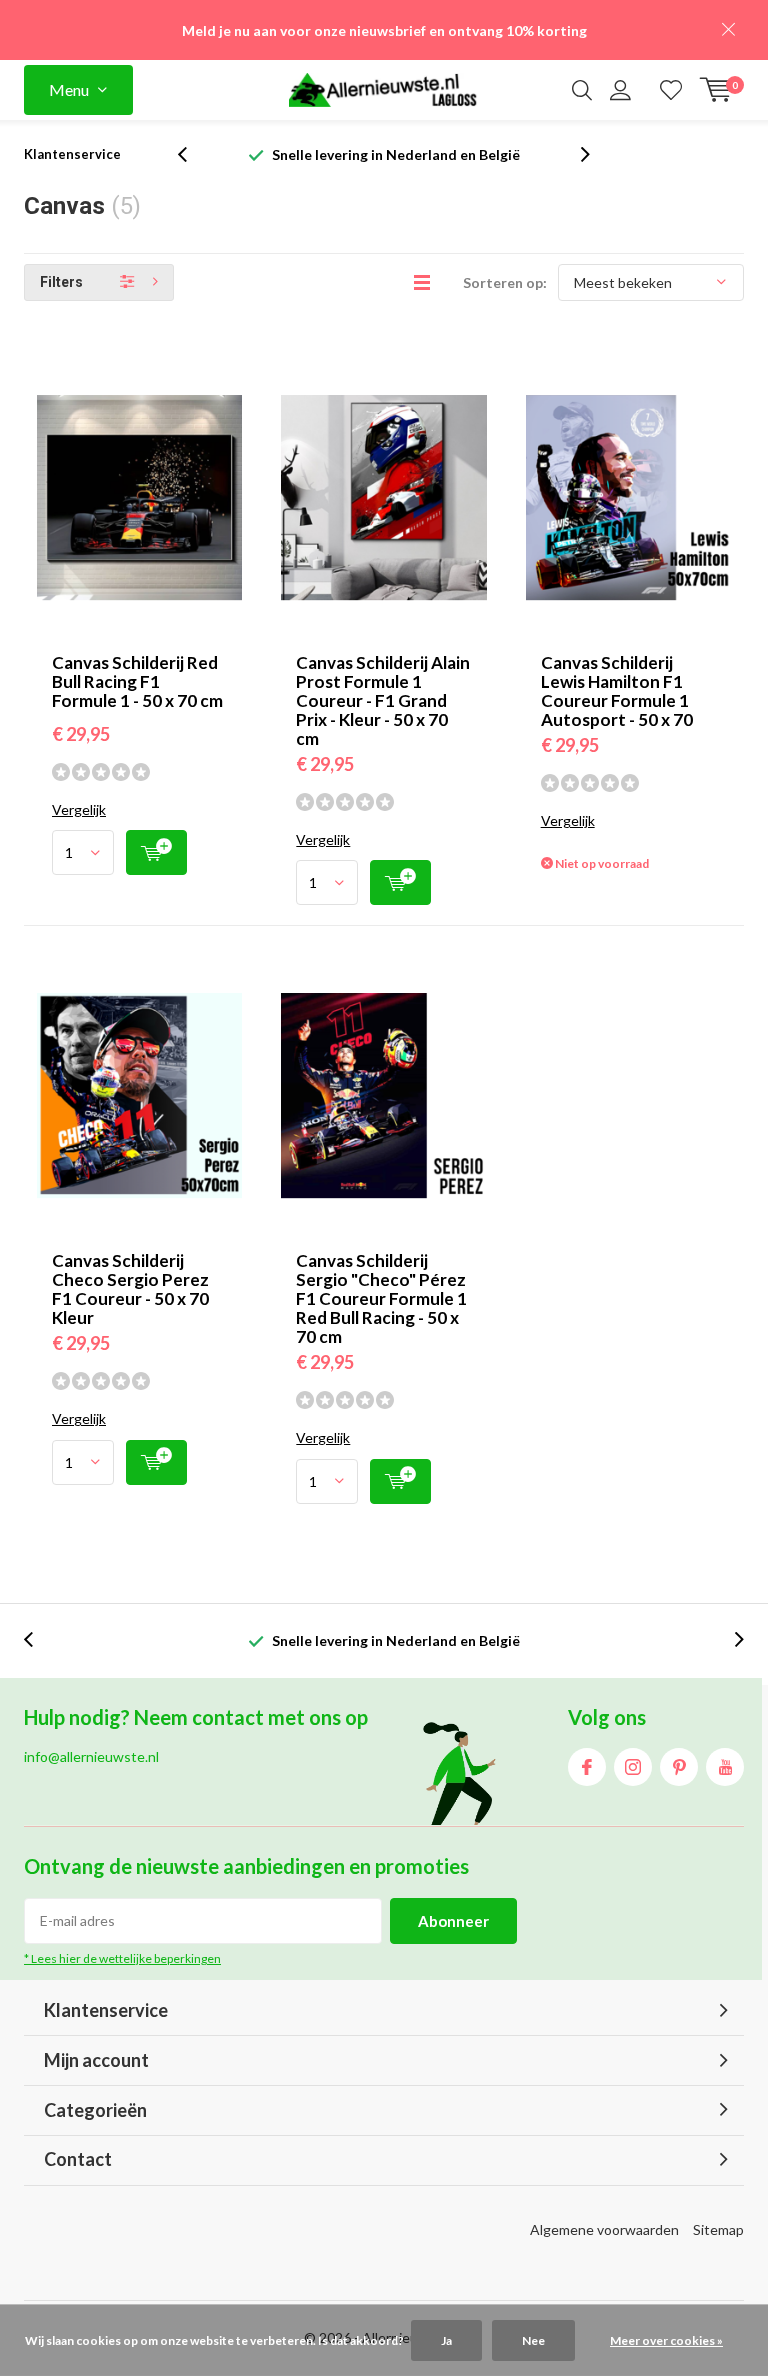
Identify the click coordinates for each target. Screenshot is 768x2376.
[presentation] (193, 154)
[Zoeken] (582, 90)
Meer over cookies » (666, 2340)
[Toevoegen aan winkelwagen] (156, 852)
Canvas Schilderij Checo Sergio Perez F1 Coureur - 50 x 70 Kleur (130, 1289)
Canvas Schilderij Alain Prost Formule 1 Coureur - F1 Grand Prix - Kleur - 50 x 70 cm (383, 700)
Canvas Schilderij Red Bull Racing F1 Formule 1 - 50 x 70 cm (137, 681)
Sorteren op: (505, 282)
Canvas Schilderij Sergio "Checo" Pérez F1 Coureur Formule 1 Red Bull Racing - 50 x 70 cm (381, 1298)
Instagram (633, 1767)
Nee (533, 2340)
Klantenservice (72, 154)
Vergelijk (79, 809)
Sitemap (718, 2229)
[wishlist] (671, 90)
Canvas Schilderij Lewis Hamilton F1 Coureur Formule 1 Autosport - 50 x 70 (617, 691)
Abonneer (453, 1921)
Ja (446, 2340)
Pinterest (679, 1767)
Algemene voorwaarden (604, 2229)
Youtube (725, 1767)
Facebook (587, 1767)
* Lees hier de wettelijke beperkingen (122, 1958)
